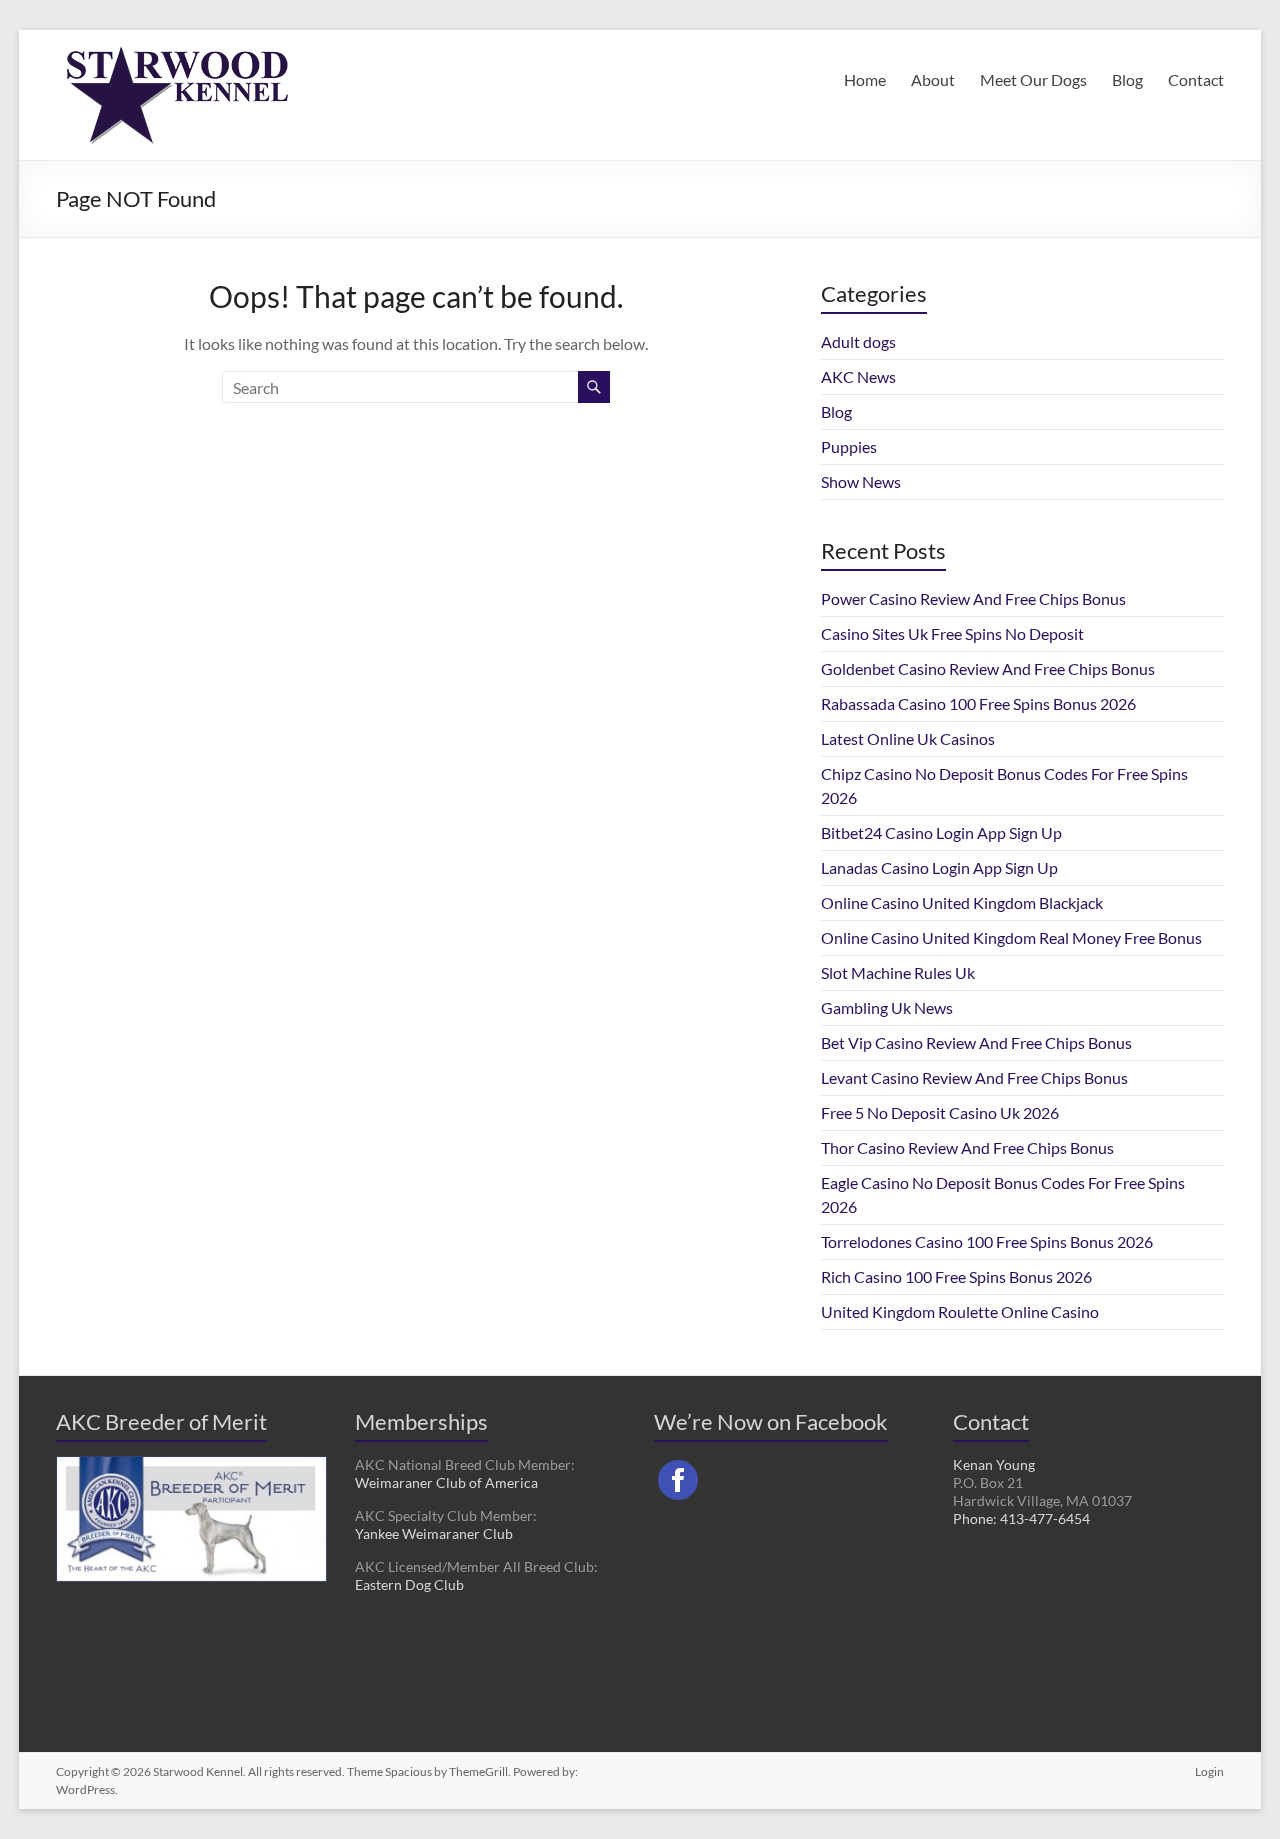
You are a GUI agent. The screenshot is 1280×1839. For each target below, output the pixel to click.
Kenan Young (994, 1464)
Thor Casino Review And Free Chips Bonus (967, 1147)
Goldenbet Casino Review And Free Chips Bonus (988, 668)
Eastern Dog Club (409, 1584)
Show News (861, 481)
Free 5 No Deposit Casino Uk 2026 (940, 1112)
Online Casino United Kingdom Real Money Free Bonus (1011, 937)
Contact (1196, 79)
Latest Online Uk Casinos (908, 738)
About (933, 79)
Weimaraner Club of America (446, 1482)
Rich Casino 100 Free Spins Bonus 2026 (956, 1276)
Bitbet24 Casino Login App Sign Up (941, 832)
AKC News (858, 376)
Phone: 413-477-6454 (1021, 1518)
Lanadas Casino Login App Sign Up (939, 867)
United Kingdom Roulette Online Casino (960, 1311)
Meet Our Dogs (1033, 79)
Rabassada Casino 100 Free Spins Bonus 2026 (978, 703)
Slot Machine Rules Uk (898, 972)
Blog (1127, 79)
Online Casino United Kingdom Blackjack (962, 902)
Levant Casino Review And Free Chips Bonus (974, 1077)
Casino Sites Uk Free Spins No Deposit (952, 633)
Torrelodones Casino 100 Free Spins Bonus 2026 (987, 1241)
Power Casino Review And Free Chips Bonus (973, 598)
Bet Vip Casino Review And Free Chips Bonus (976, 1042)
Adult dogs (858, 341)
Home (865, 79)
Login (1209, 1771)
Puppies (849, 446)
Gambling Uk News (887, 1007)
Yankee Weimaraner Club (434, 1533)
